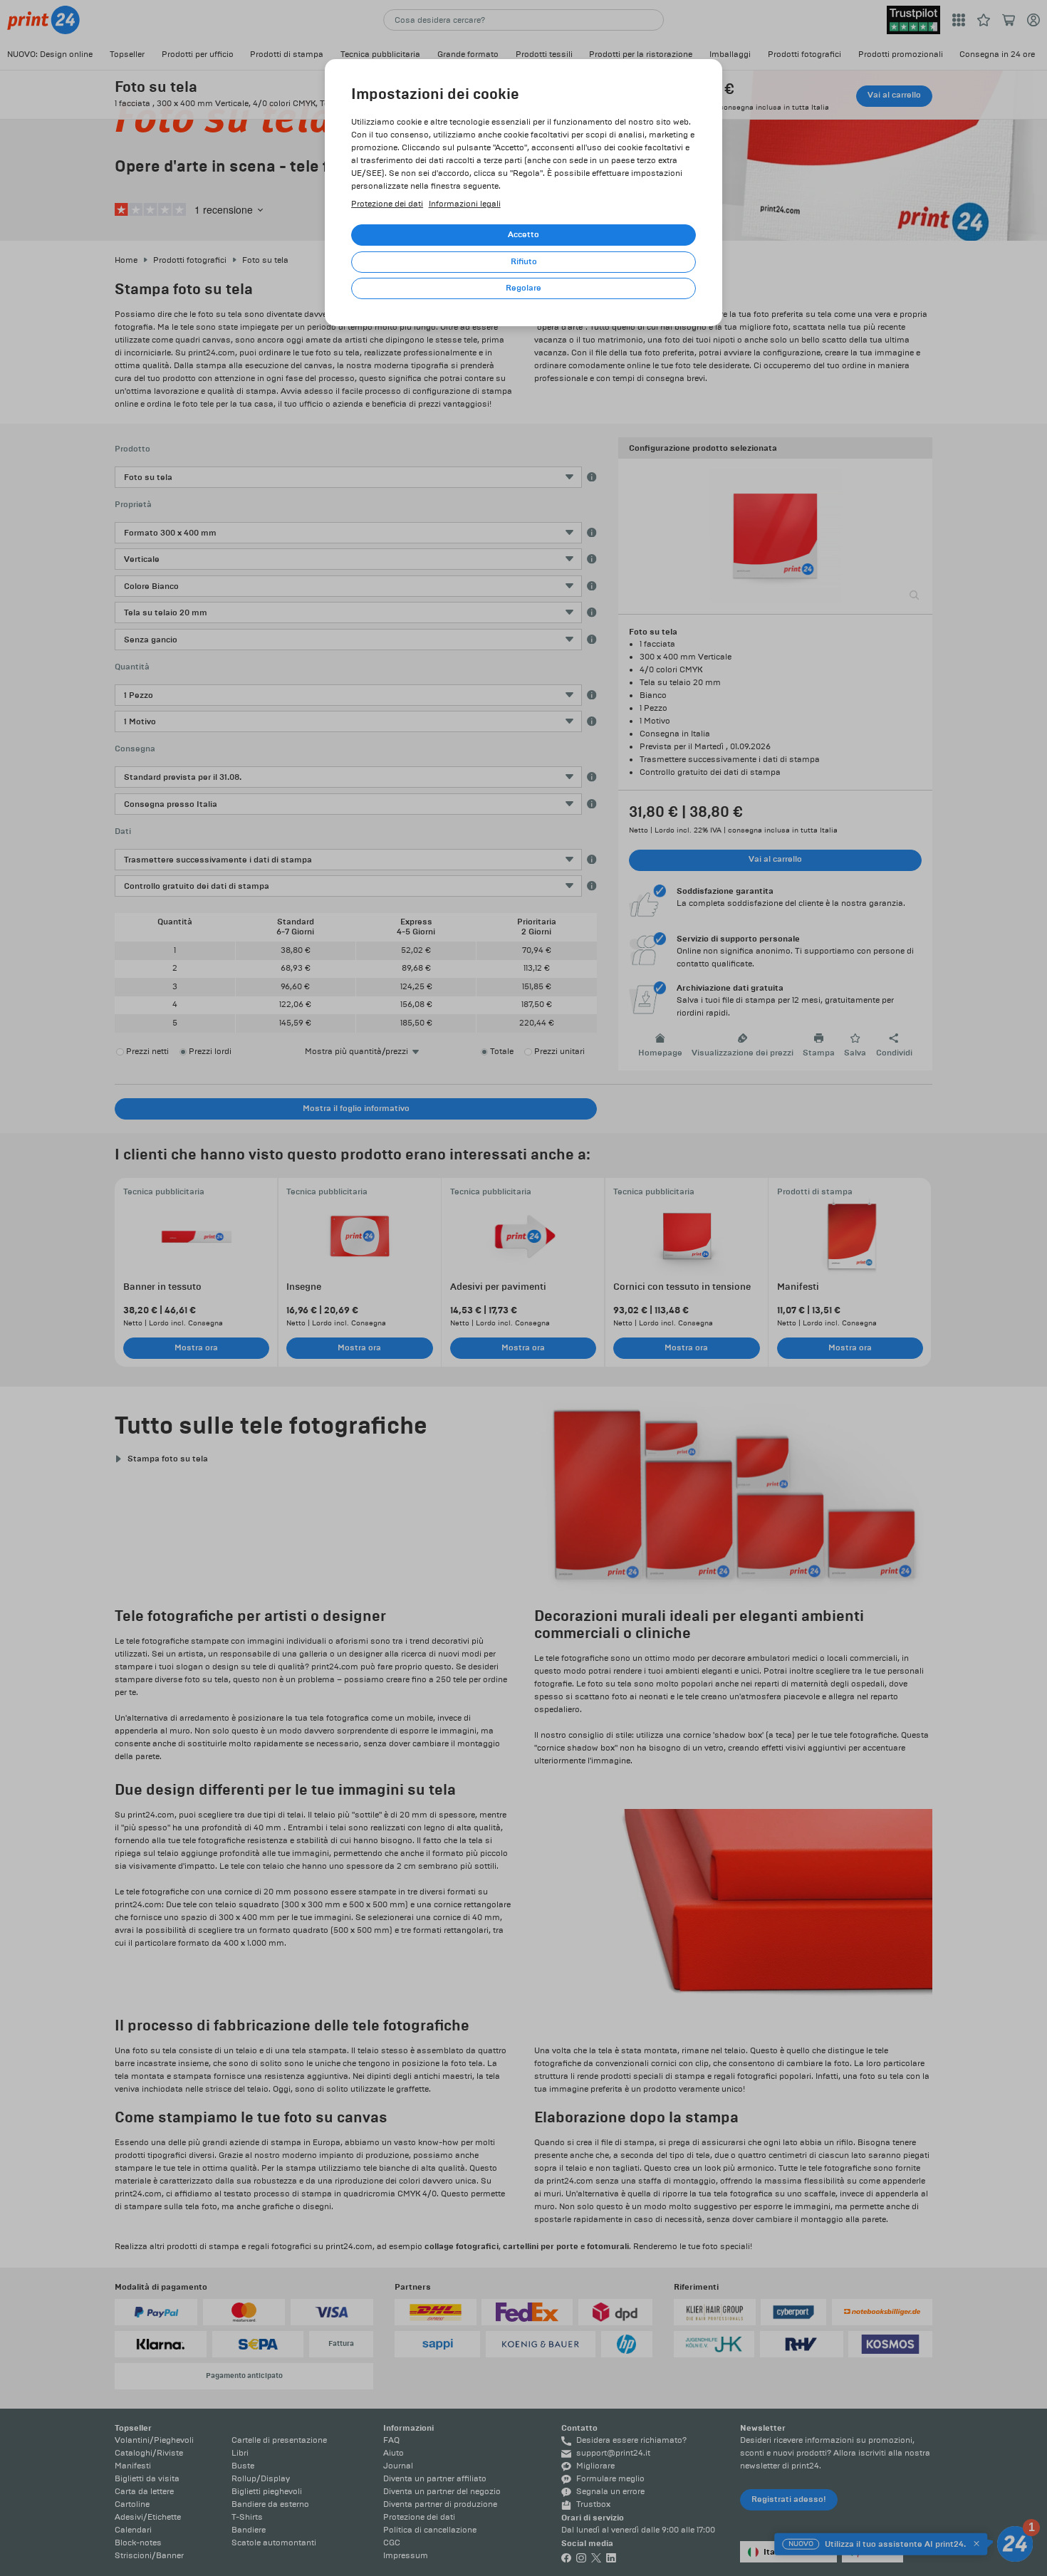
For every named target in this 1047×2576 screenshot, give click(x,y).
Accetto (523, 235)
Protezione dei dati (387, 204)
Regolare (523, 288)
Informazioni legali (465, 204)
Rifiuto (524, 262)
